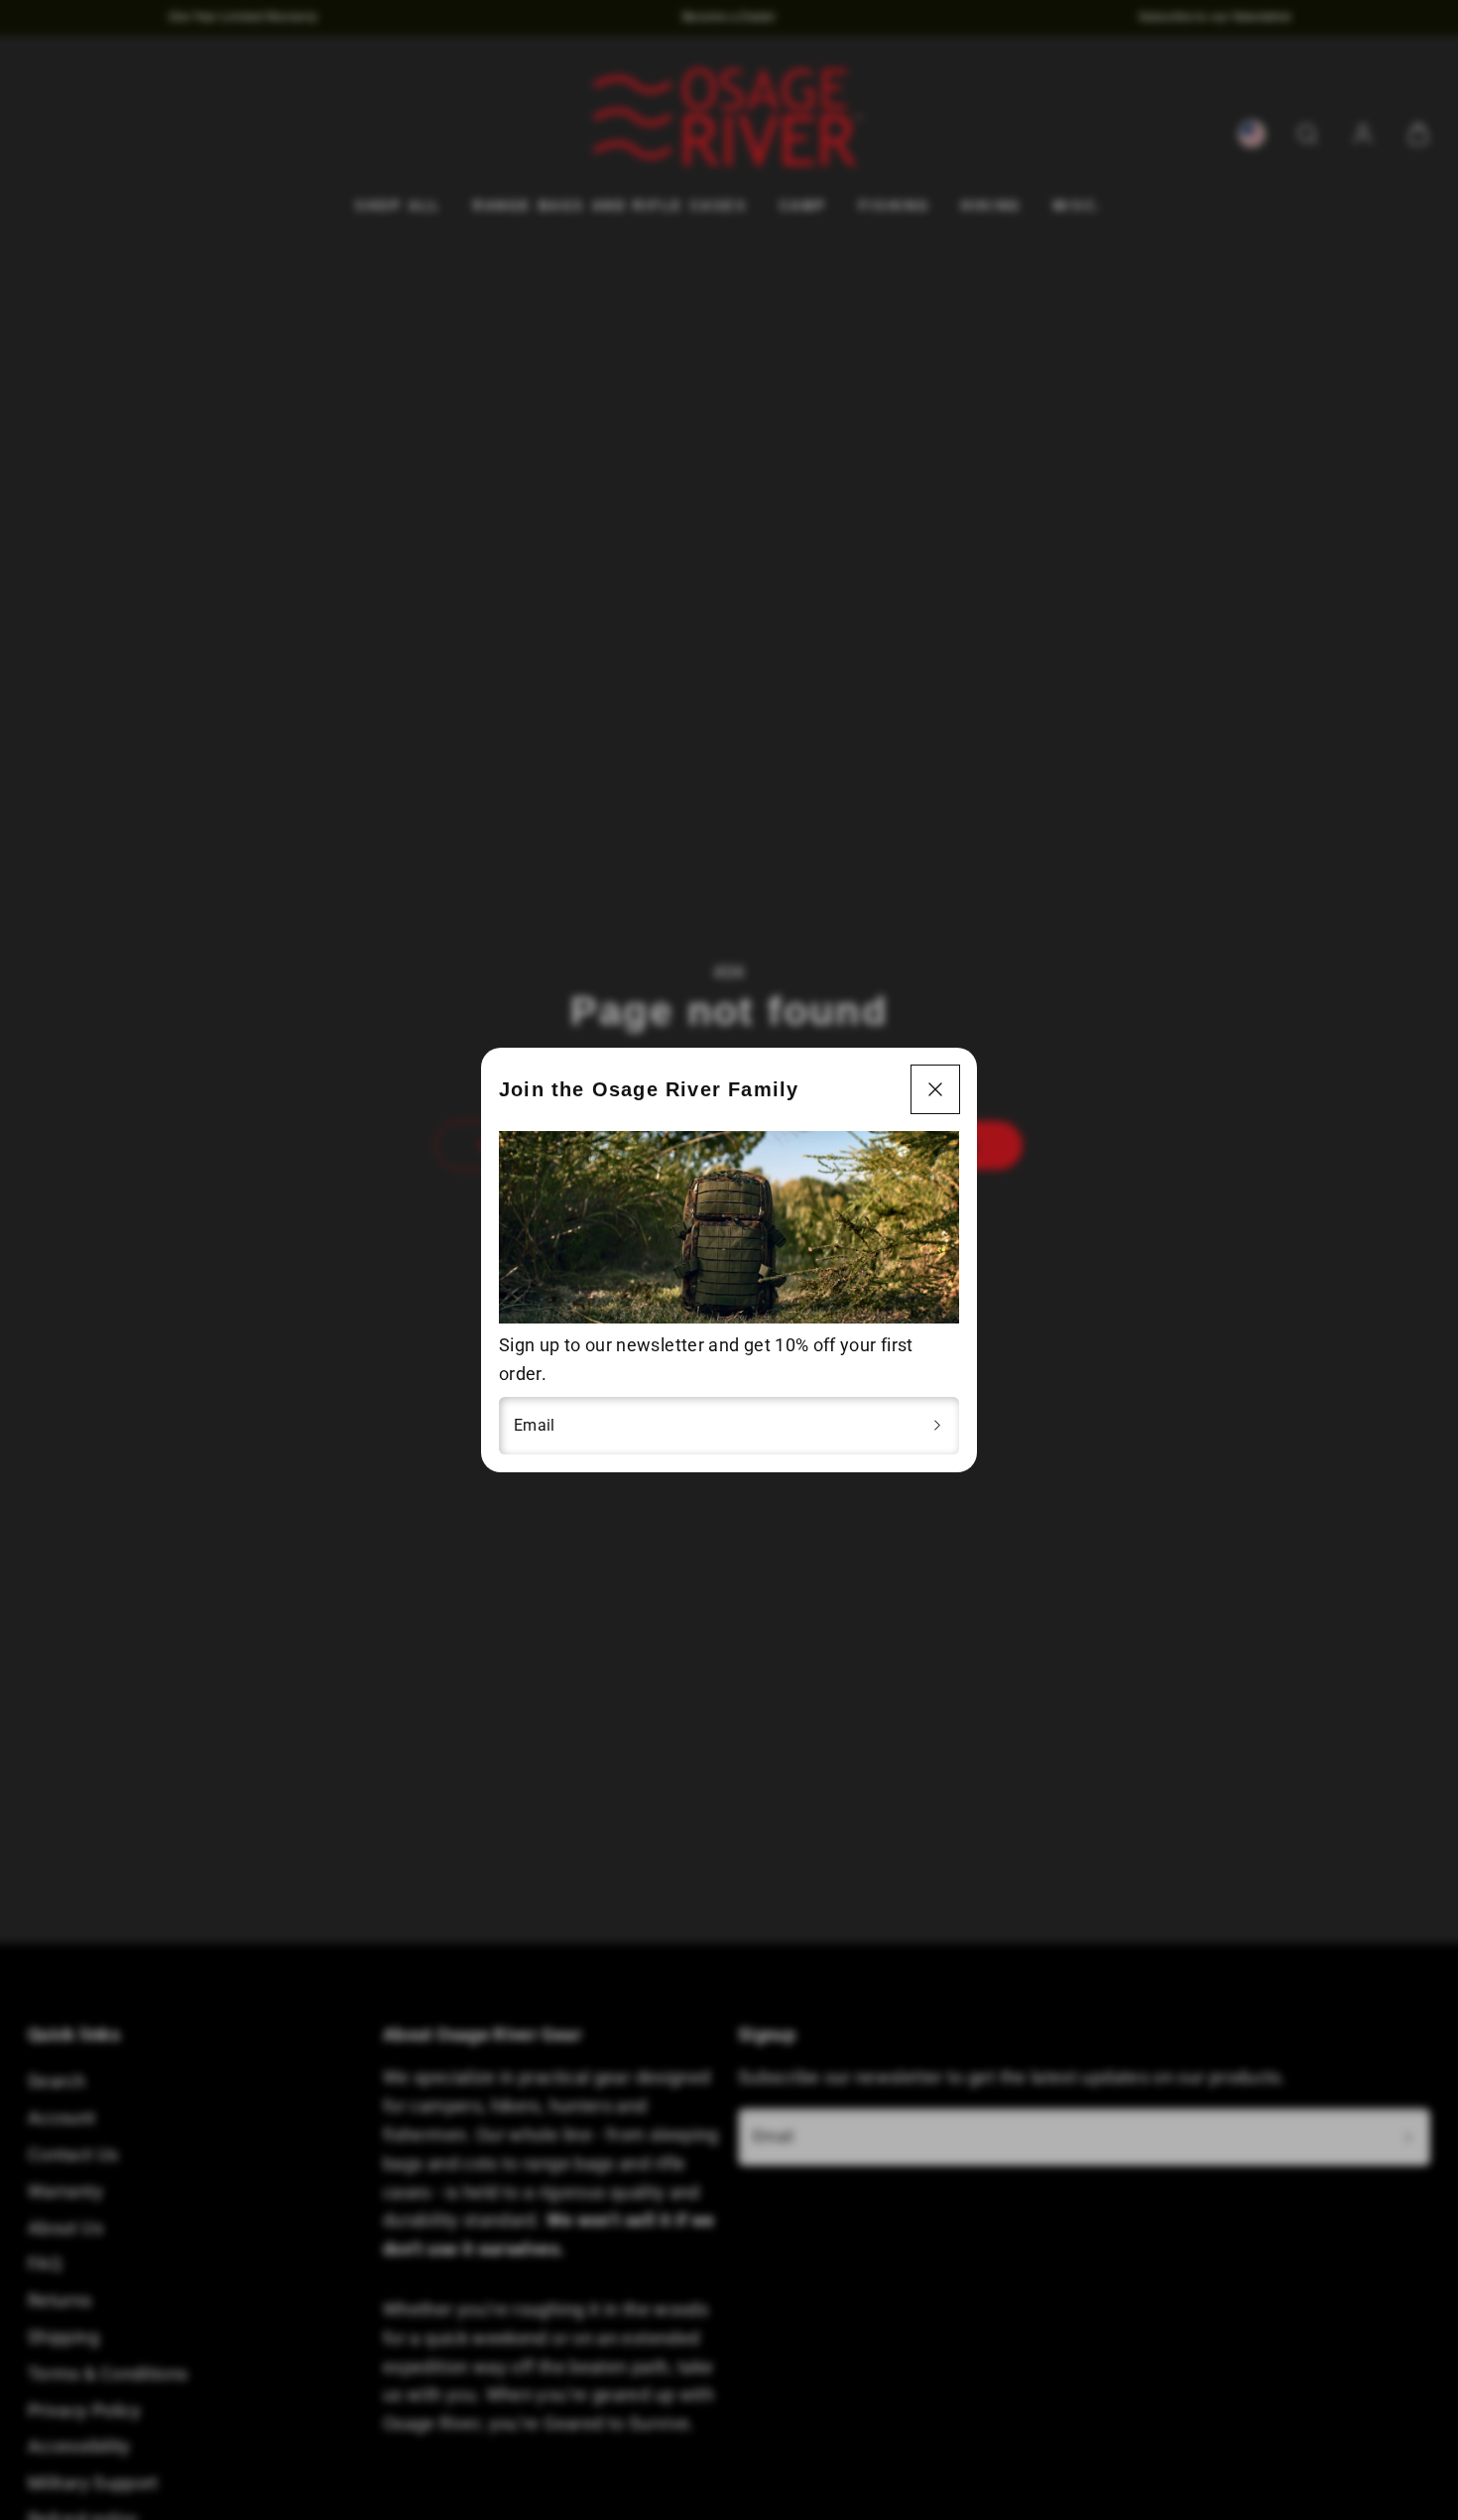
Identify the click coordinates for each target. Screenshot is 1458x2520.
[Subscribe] (937, 1426)
